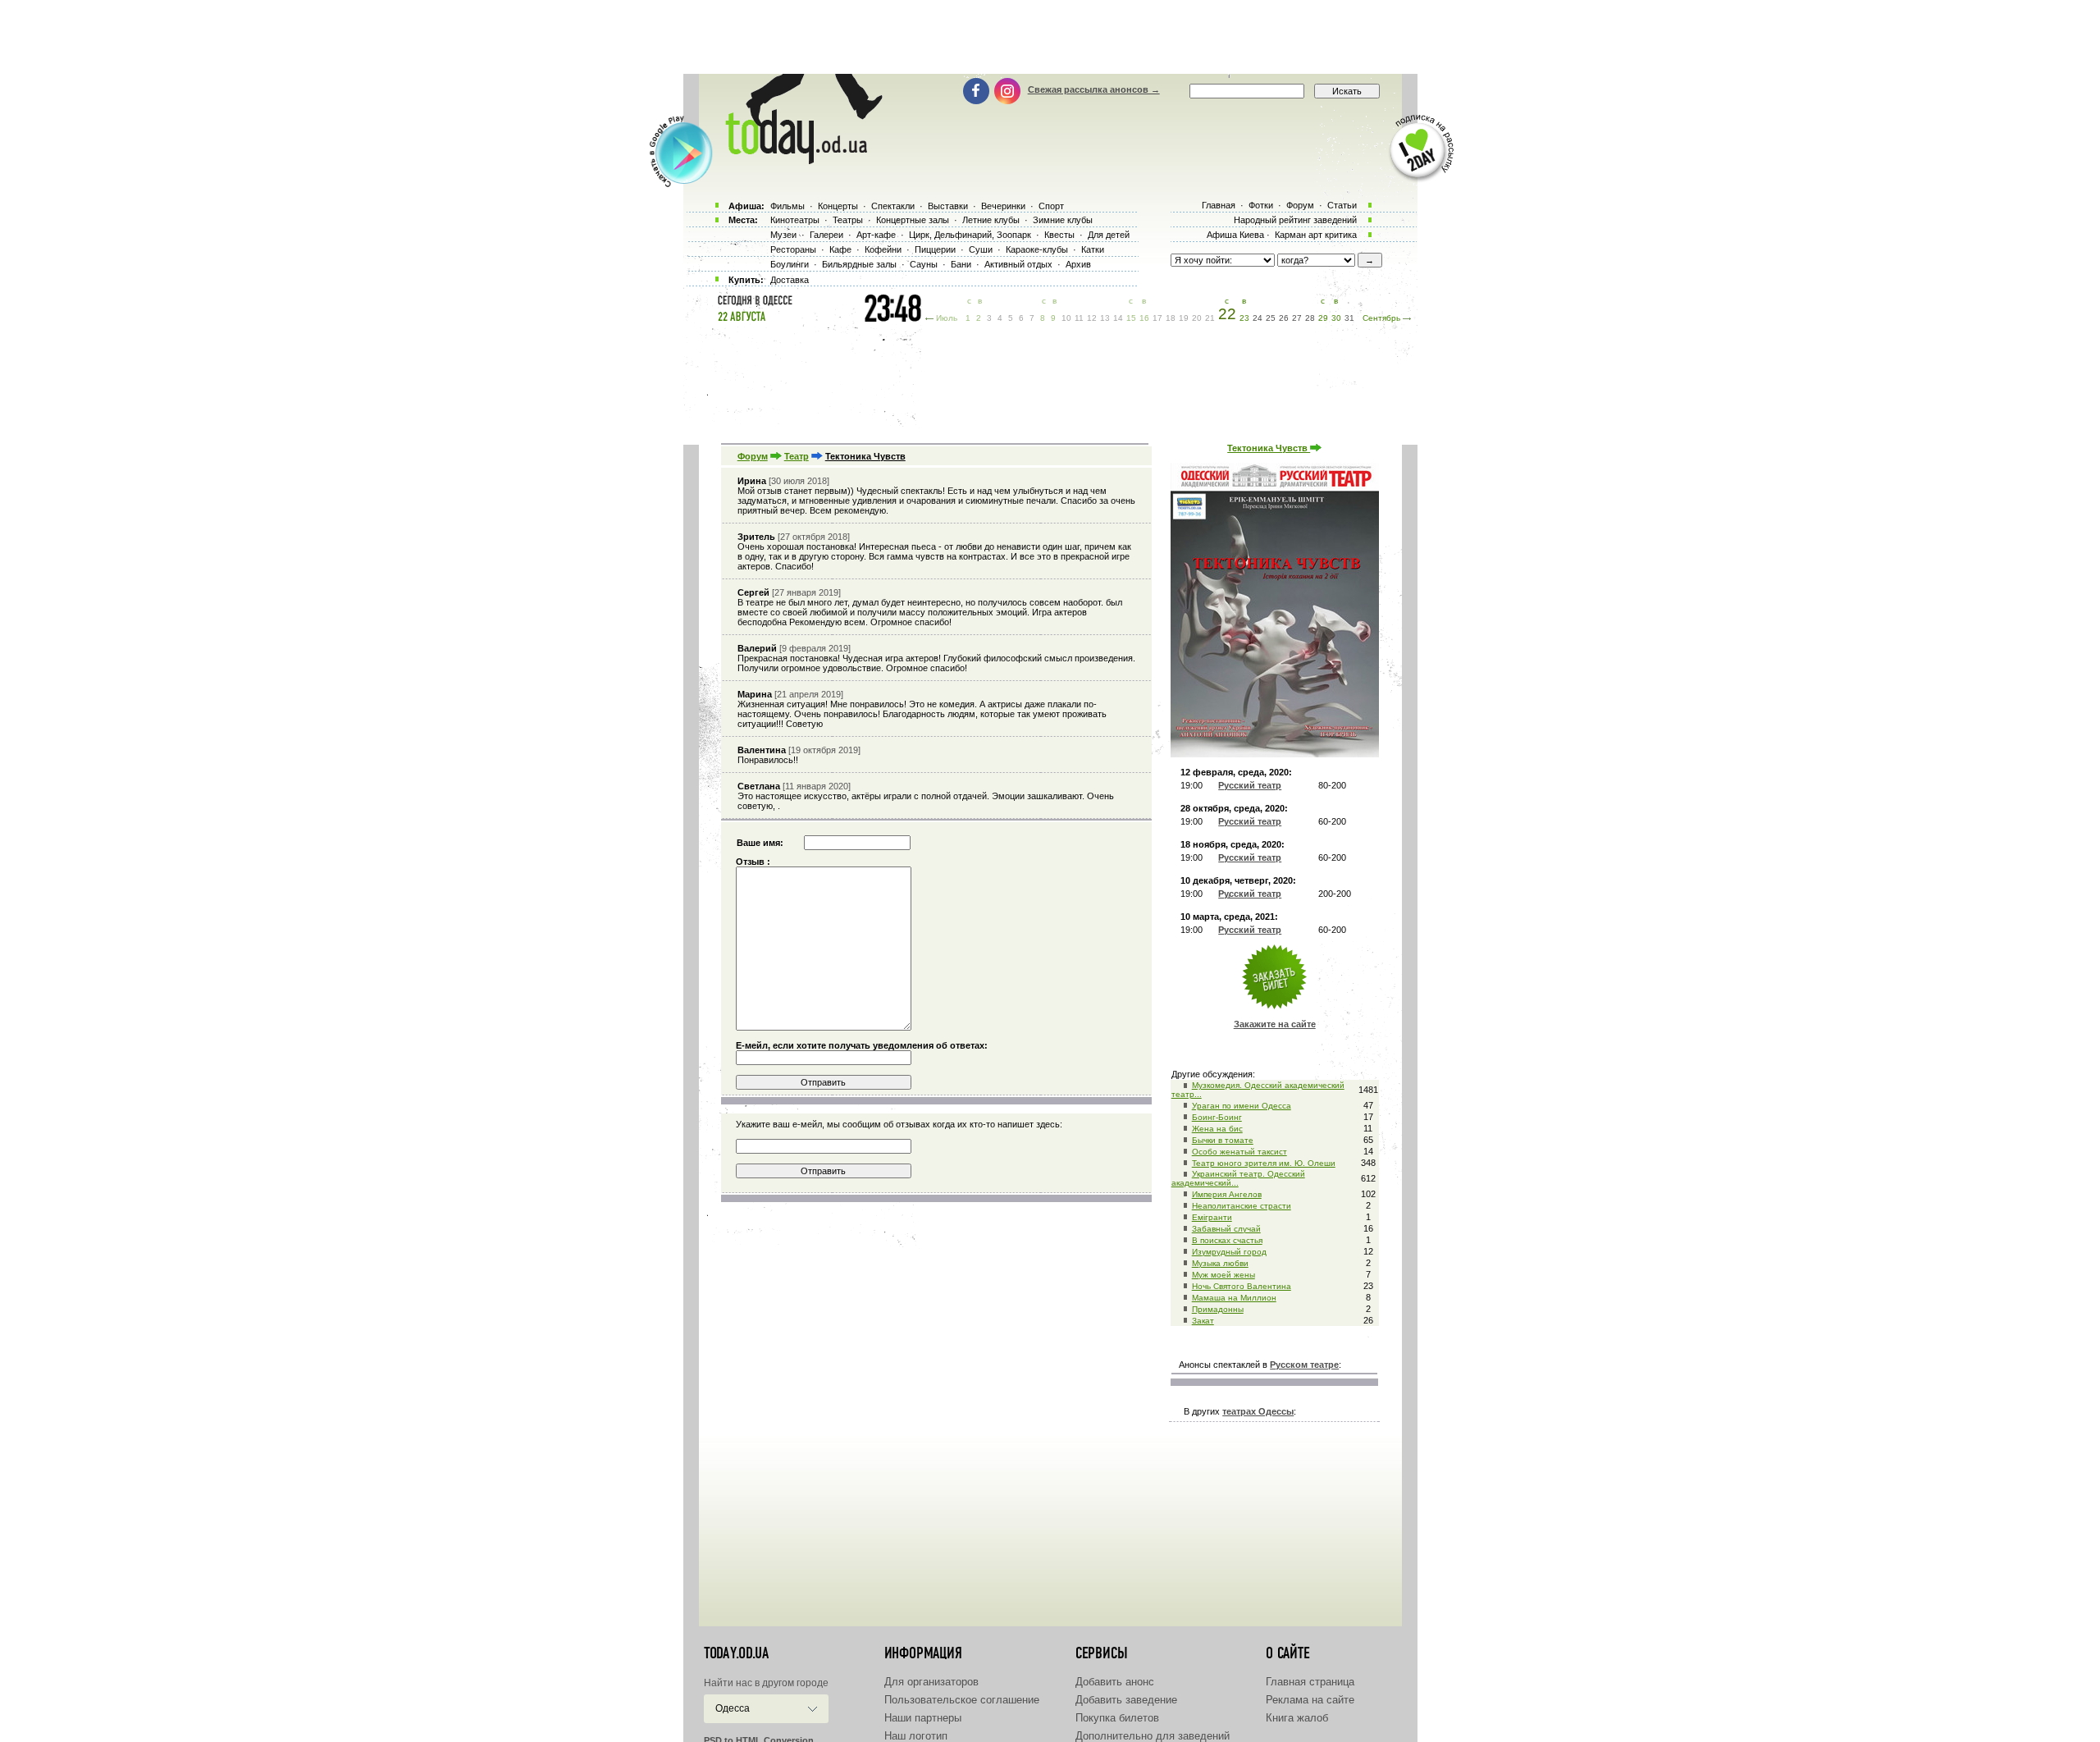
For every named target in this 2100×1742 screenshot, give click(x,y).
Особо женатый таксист (1239, 1152)
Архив (1078, 264)
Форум (753, 456)
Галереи (826, 235)
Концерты (838, 206)
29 (1323, 318)
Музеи (783, 235)
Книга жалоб (1297, 1718)
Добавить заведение (1126, 1700)
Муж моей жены (1223, 1275)
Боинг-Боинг (1217, 1117)
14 (1118, 318)
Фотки (1261, 205)
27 (1297, 318)
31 (1349, 318)
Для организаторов (931, 1682)
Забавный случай (1226, 1229)
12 (1092, 318)
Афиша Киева (1235, 235)
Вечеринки (1003, 206)
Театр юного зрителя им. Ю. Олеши (1264, 1163)
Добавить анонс (1115, 1682)
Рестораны (793, 249)
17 (1157, 318)
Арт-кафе (876, 235)
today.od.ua (736, 1653)
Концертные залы (913, 220)
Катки (1093, 249)
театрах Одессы (1258, 1411)
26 (1284, 318)
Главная (1219, 205)
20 (1197, 318)
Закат (1203, 1321)
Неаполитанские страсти (1242, 1206)
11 (1079, 318)
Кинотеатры (795, 220)
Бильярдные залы (859, 264)
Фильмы (787, 206)
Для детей (1109, 235)
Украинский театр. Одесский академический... (1238, 1178)
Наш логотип (916, 1736)
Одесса (733, 1708)
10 (1066, 318)
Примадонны (1218, 1309)
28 (1310, 318)
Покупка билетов (1117, 1718)
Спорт (1051, 206)
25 (1271, 318)
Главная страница (1310, 1682)
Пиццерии (935, 249)
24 (1258, 318)
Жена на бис (1217, 1129)
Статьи (1342, 205)
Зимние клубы (1063, 220)
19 (1184, 318)
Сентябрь (1381, 318)
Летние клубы (991, 220)
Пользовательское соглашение (962, 1700)
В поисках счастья (1227, 1240)
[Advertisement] (1050, 37)
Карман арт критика (1316, 235)
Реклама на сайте (1310, 1700)
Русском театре (1304, 1365)
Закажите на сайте (1275, 1024)
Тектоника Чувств (1269, 448)
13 (1105, 318)
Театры (848, 220)
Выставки (948, 206)
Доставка (790, 280)
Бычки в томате (1223, 1140)
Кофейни (883, 249)
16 (1144, 318)
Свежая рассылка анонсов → (1094, 89)
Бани (961, 264)
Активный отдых (1018, 264)
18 (1171, 318)
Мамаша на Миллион (1234, 1298)
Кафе (840, 249)
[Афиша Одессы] (796, 160)
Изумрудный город (1229, 1252)
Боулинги (790, 264)
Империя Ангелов (1227, 1194)
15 (1131, 318)
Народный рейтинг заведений (1295, 220)
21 (1210, 318)
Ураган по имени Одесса (1242, 1106)
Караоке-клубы (1037, 249)
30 (1336, 318)
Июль (947, 318)
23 (1244, 318)
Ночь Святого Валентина (1242, 1286)
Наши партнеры (923, 1718)
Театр (797, 456)
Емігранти (1212, 1217)
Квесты (1059, 235)
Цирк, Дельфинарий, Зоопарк (970, 235)
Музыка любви (1220, 1263)
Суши (981, 249)
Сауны (924, 264)
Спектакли (893, 206)
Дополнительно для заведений (1153, 1736)
